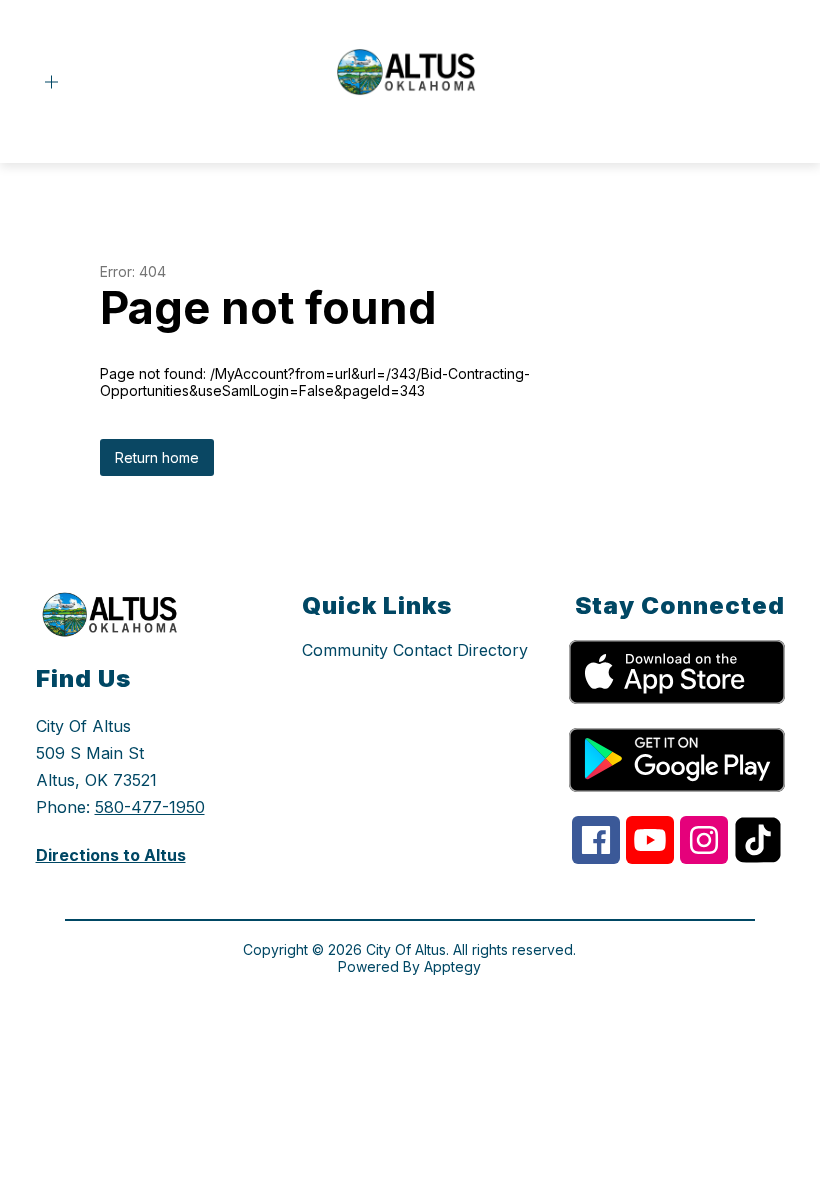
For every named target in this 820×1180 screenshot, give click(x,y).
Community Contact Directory (415, 650)
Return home (157, 457)
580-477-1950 (150, 807)
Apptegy (452, 966)
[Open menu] (51, 82)
